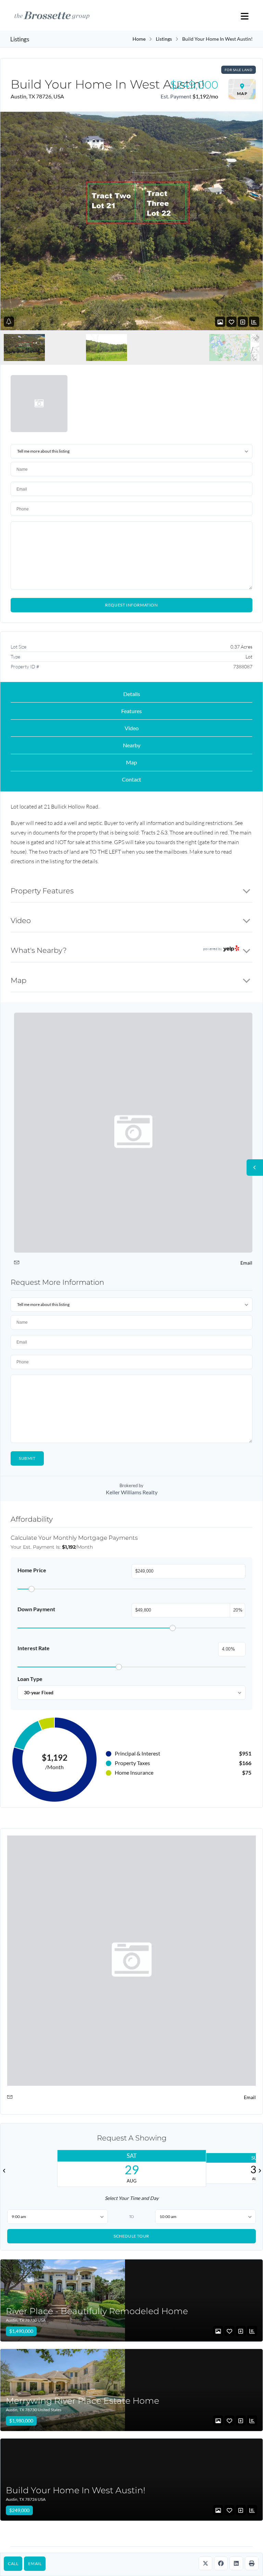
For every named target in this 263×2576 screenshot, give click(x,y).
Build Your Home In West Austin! (76, 2490)
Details (132, 694)
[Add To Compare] (243, 322)
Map (131, 762)
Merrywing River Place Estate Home (83, 2401)
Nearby (132, 745)
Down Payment (36, 1609)
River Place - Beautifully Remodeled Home (97, 2311)
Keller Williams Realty (132, 1492)
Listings (164, 39)
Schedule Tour (131, 2236)
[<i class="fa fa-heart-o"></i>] (231, 322)
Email (35, 2564)
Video (132, 728)
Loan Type (30, 1679)
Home (139, 39)
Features (131, 711)
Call (13, 2564)
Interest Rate (34, 1648)
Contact (131, 779)
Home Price (32, 1570)
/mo (205, 96)
